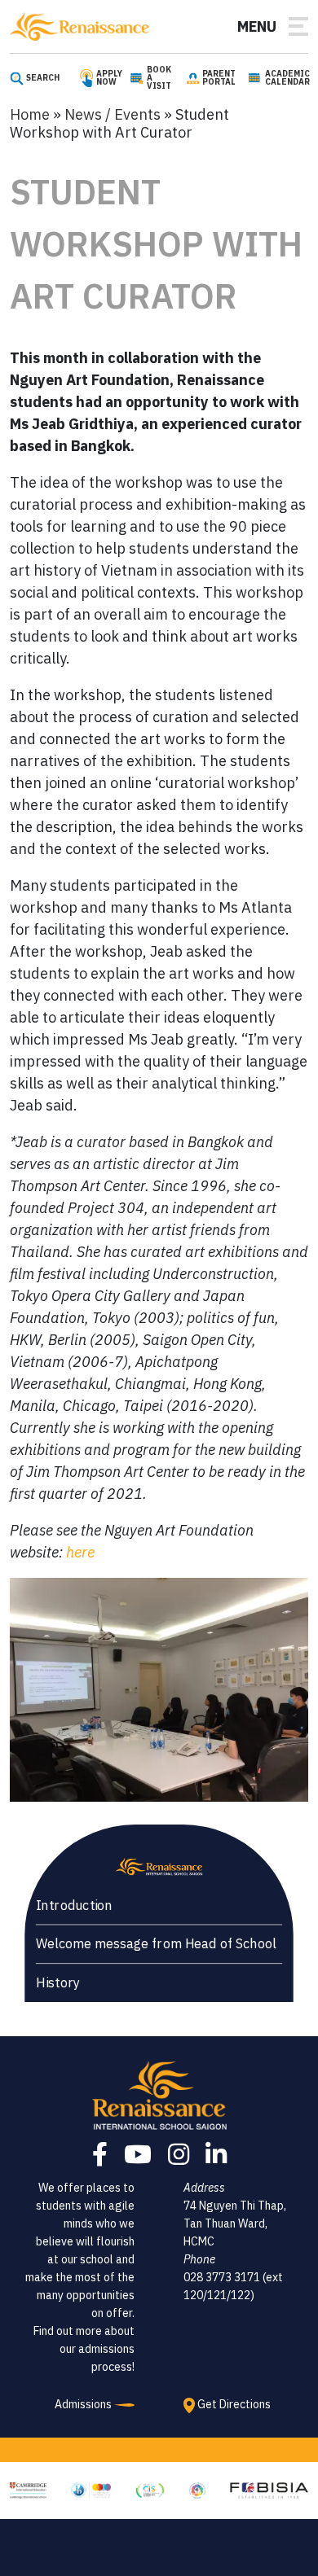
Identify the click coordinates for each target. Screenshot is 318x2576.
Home (30, 114)
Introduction (75, 1905)
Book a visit (159, 78)
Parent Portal (219, 78)
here (80, 1552)
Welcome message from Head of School (156, 1944)
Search (43, 78)
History (58, 1983)
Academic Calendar (287, 78)
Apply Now (109, 78)
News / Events (113, 114)
